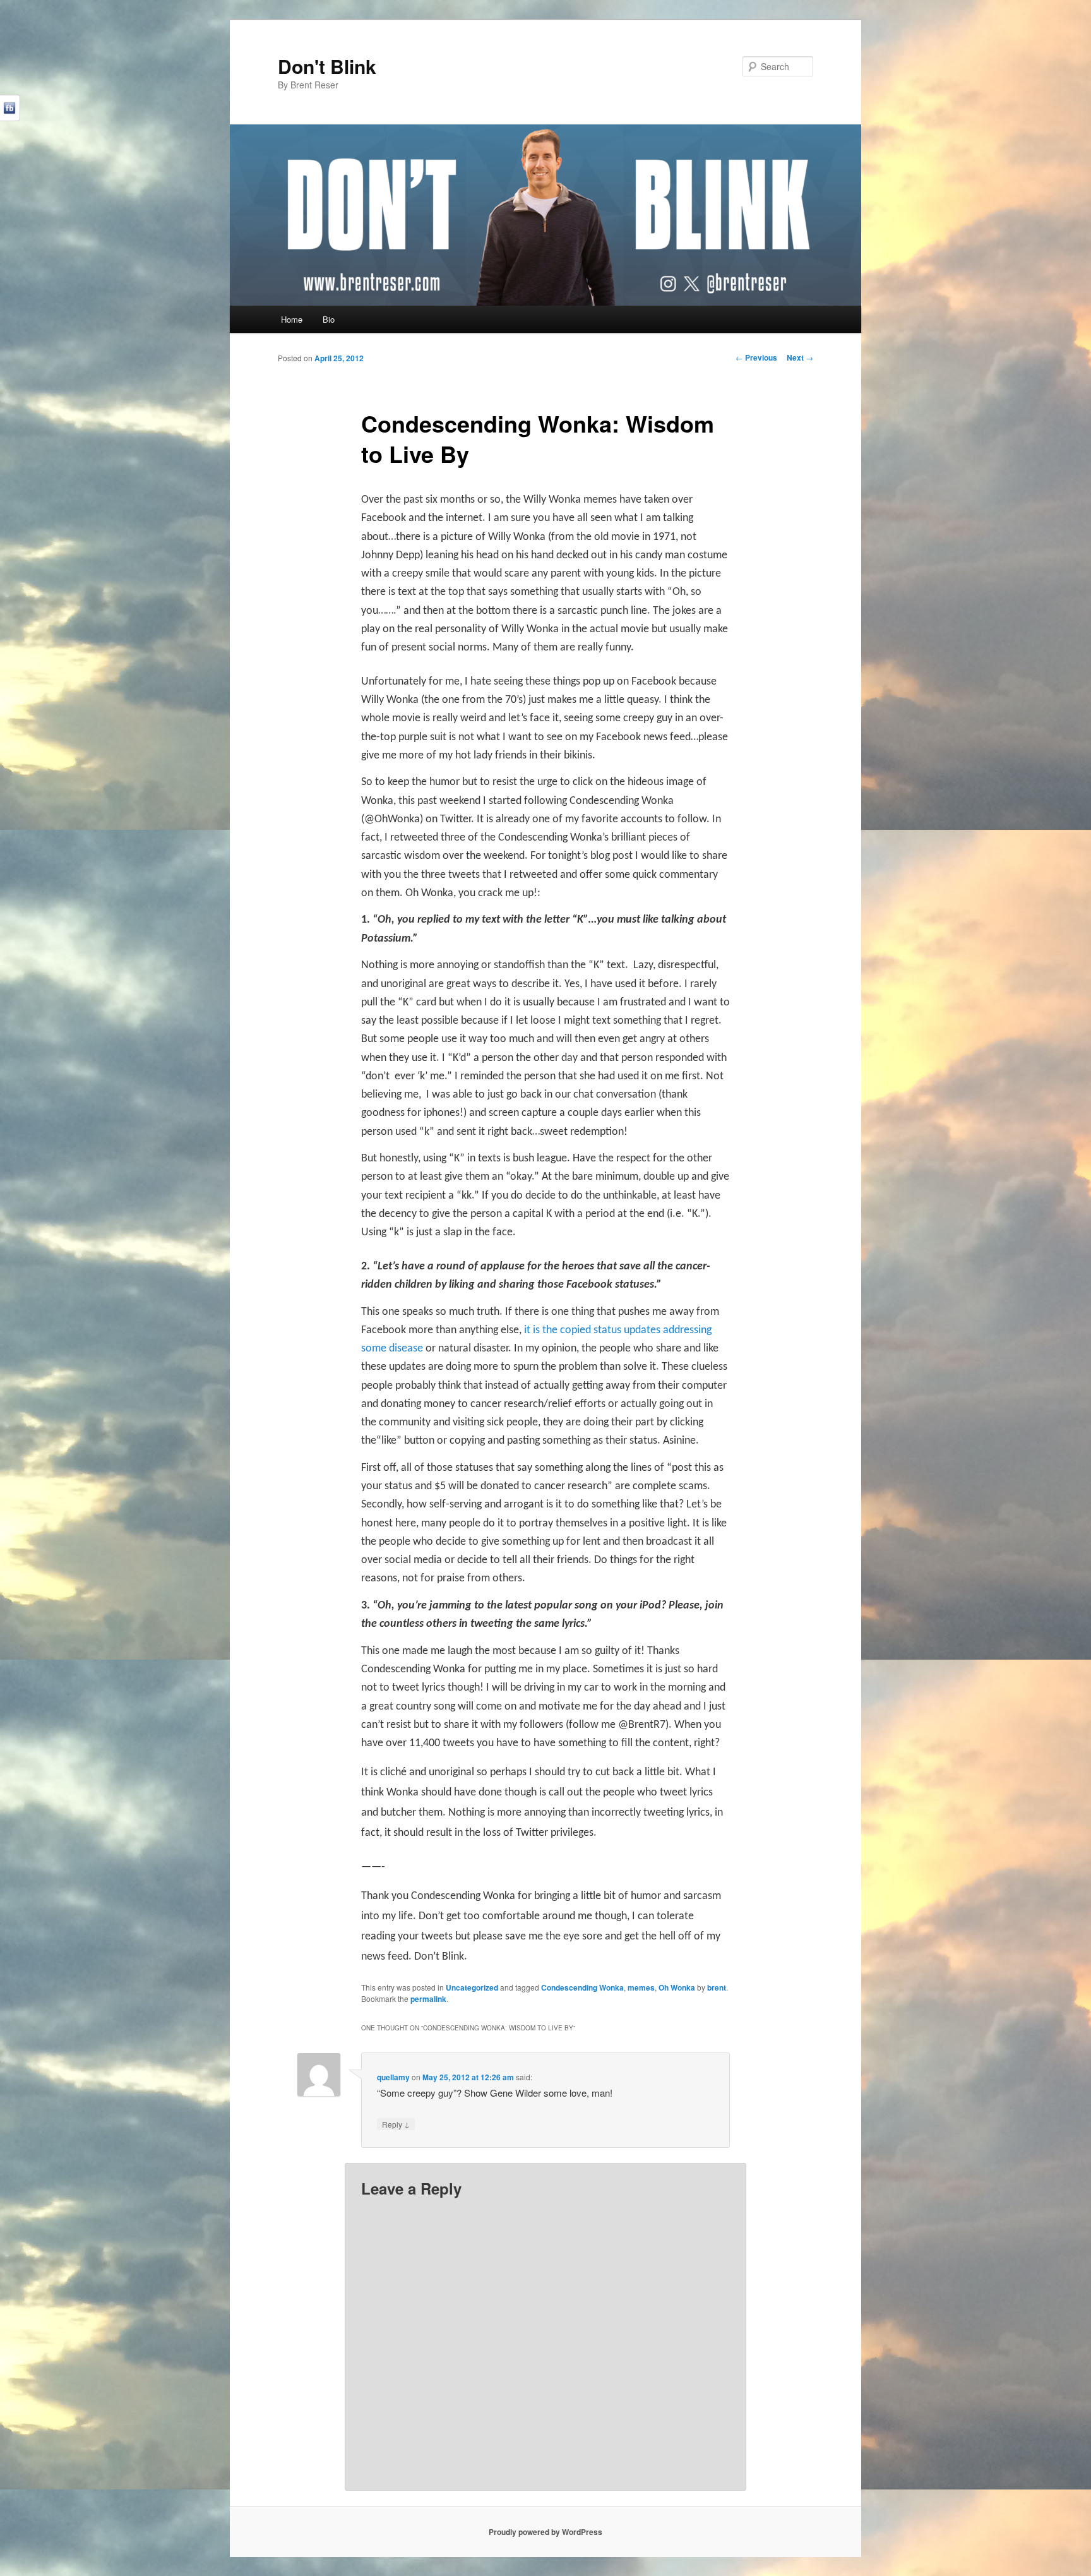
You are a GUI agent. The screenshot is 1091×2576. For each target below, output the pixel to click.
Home (292, 319)
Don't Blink (327, 66)
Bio (329, 319)
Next (800, 357)
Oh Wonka (677, 1987)
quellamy (393, 2077)
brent (717, 1987)
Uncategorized (472, 1987)
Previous (756, 357)
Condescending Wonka (582, 1987)
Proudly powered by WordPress (545, 2532)
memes (641, 1987)
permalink (428, 1999)
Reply (396, 2124)
